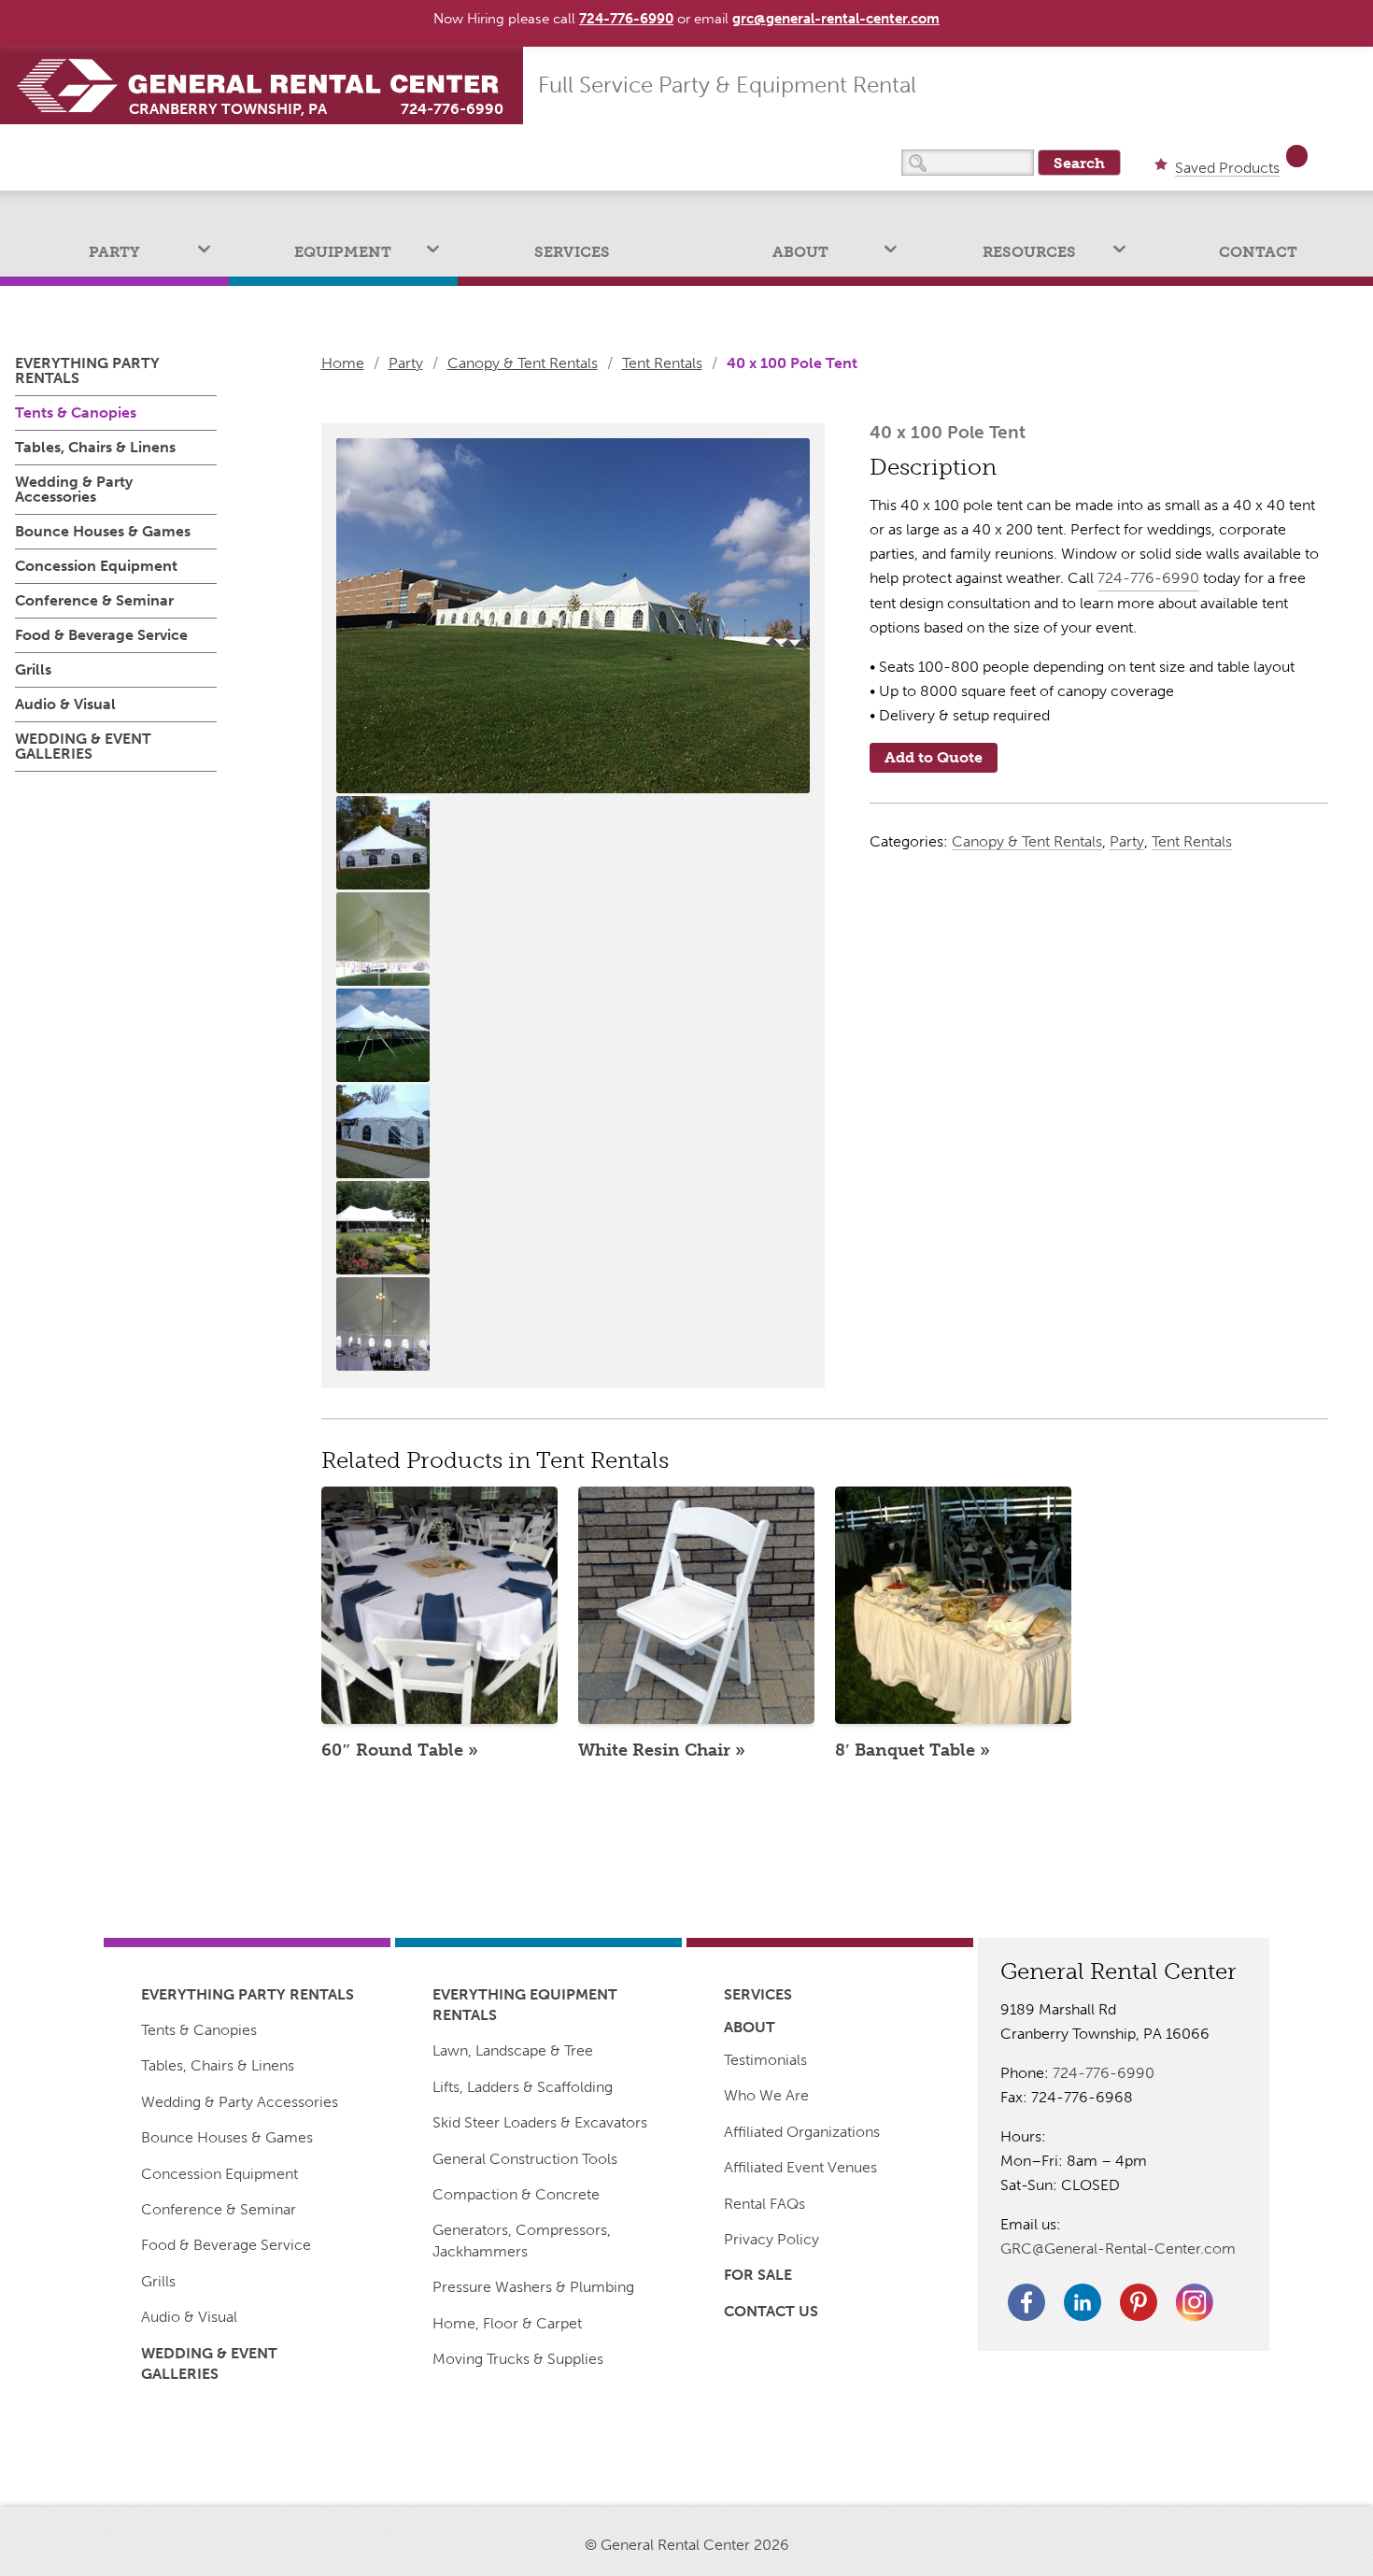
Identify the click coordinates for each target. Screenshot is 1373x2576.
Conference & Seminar (94, 600)
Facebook (1026, 2302)
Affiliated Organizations (802, 2132)
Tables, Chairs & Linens (95, 447)
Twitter (1195, 2302)
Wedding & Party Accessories (74, 489)
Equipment (343, 252)
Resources (1029, 252)
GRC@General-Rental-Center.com (1118, 2249)
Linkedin (1083, 2302)
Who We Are (766, 2095)
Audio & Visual (65, 704)
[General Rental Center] (269, 85)
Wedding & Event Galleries (83, 746)
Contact (1258, 252)
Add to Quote (934, 757)
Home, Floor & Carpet (507, 2323)
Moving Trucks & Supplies (518, 2359)
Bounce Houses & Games (103, 531)
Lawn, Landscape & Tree (513, 2050)
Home (343, 363)
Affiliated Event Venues (800, 2167)
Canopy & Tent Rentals (523, 363)
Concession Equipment (96, 566)
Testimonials (765, 2060)
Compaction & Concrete (516, 2194)
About (800, 252)
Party (114, 252)
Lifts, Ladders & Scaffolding (523, 2087)
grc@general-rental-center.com (836, 19)
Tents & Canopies (76, 413)
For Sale (758, 2275)
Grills (33, 669)
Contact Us (771, 2311)
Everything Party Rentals (87, 371)
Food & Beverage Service (101, 635)
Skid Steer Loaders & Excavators (540, 2122)
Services (572, 252)
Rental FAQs (764, 2204)
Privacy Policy (771, 2239)
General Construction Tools (525, 2159)
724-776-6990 (452, 109)
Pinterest (1139, 2302)
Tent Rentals (662, 363)
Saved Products (1227, 169)
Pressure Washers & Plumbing (533, 2287)
